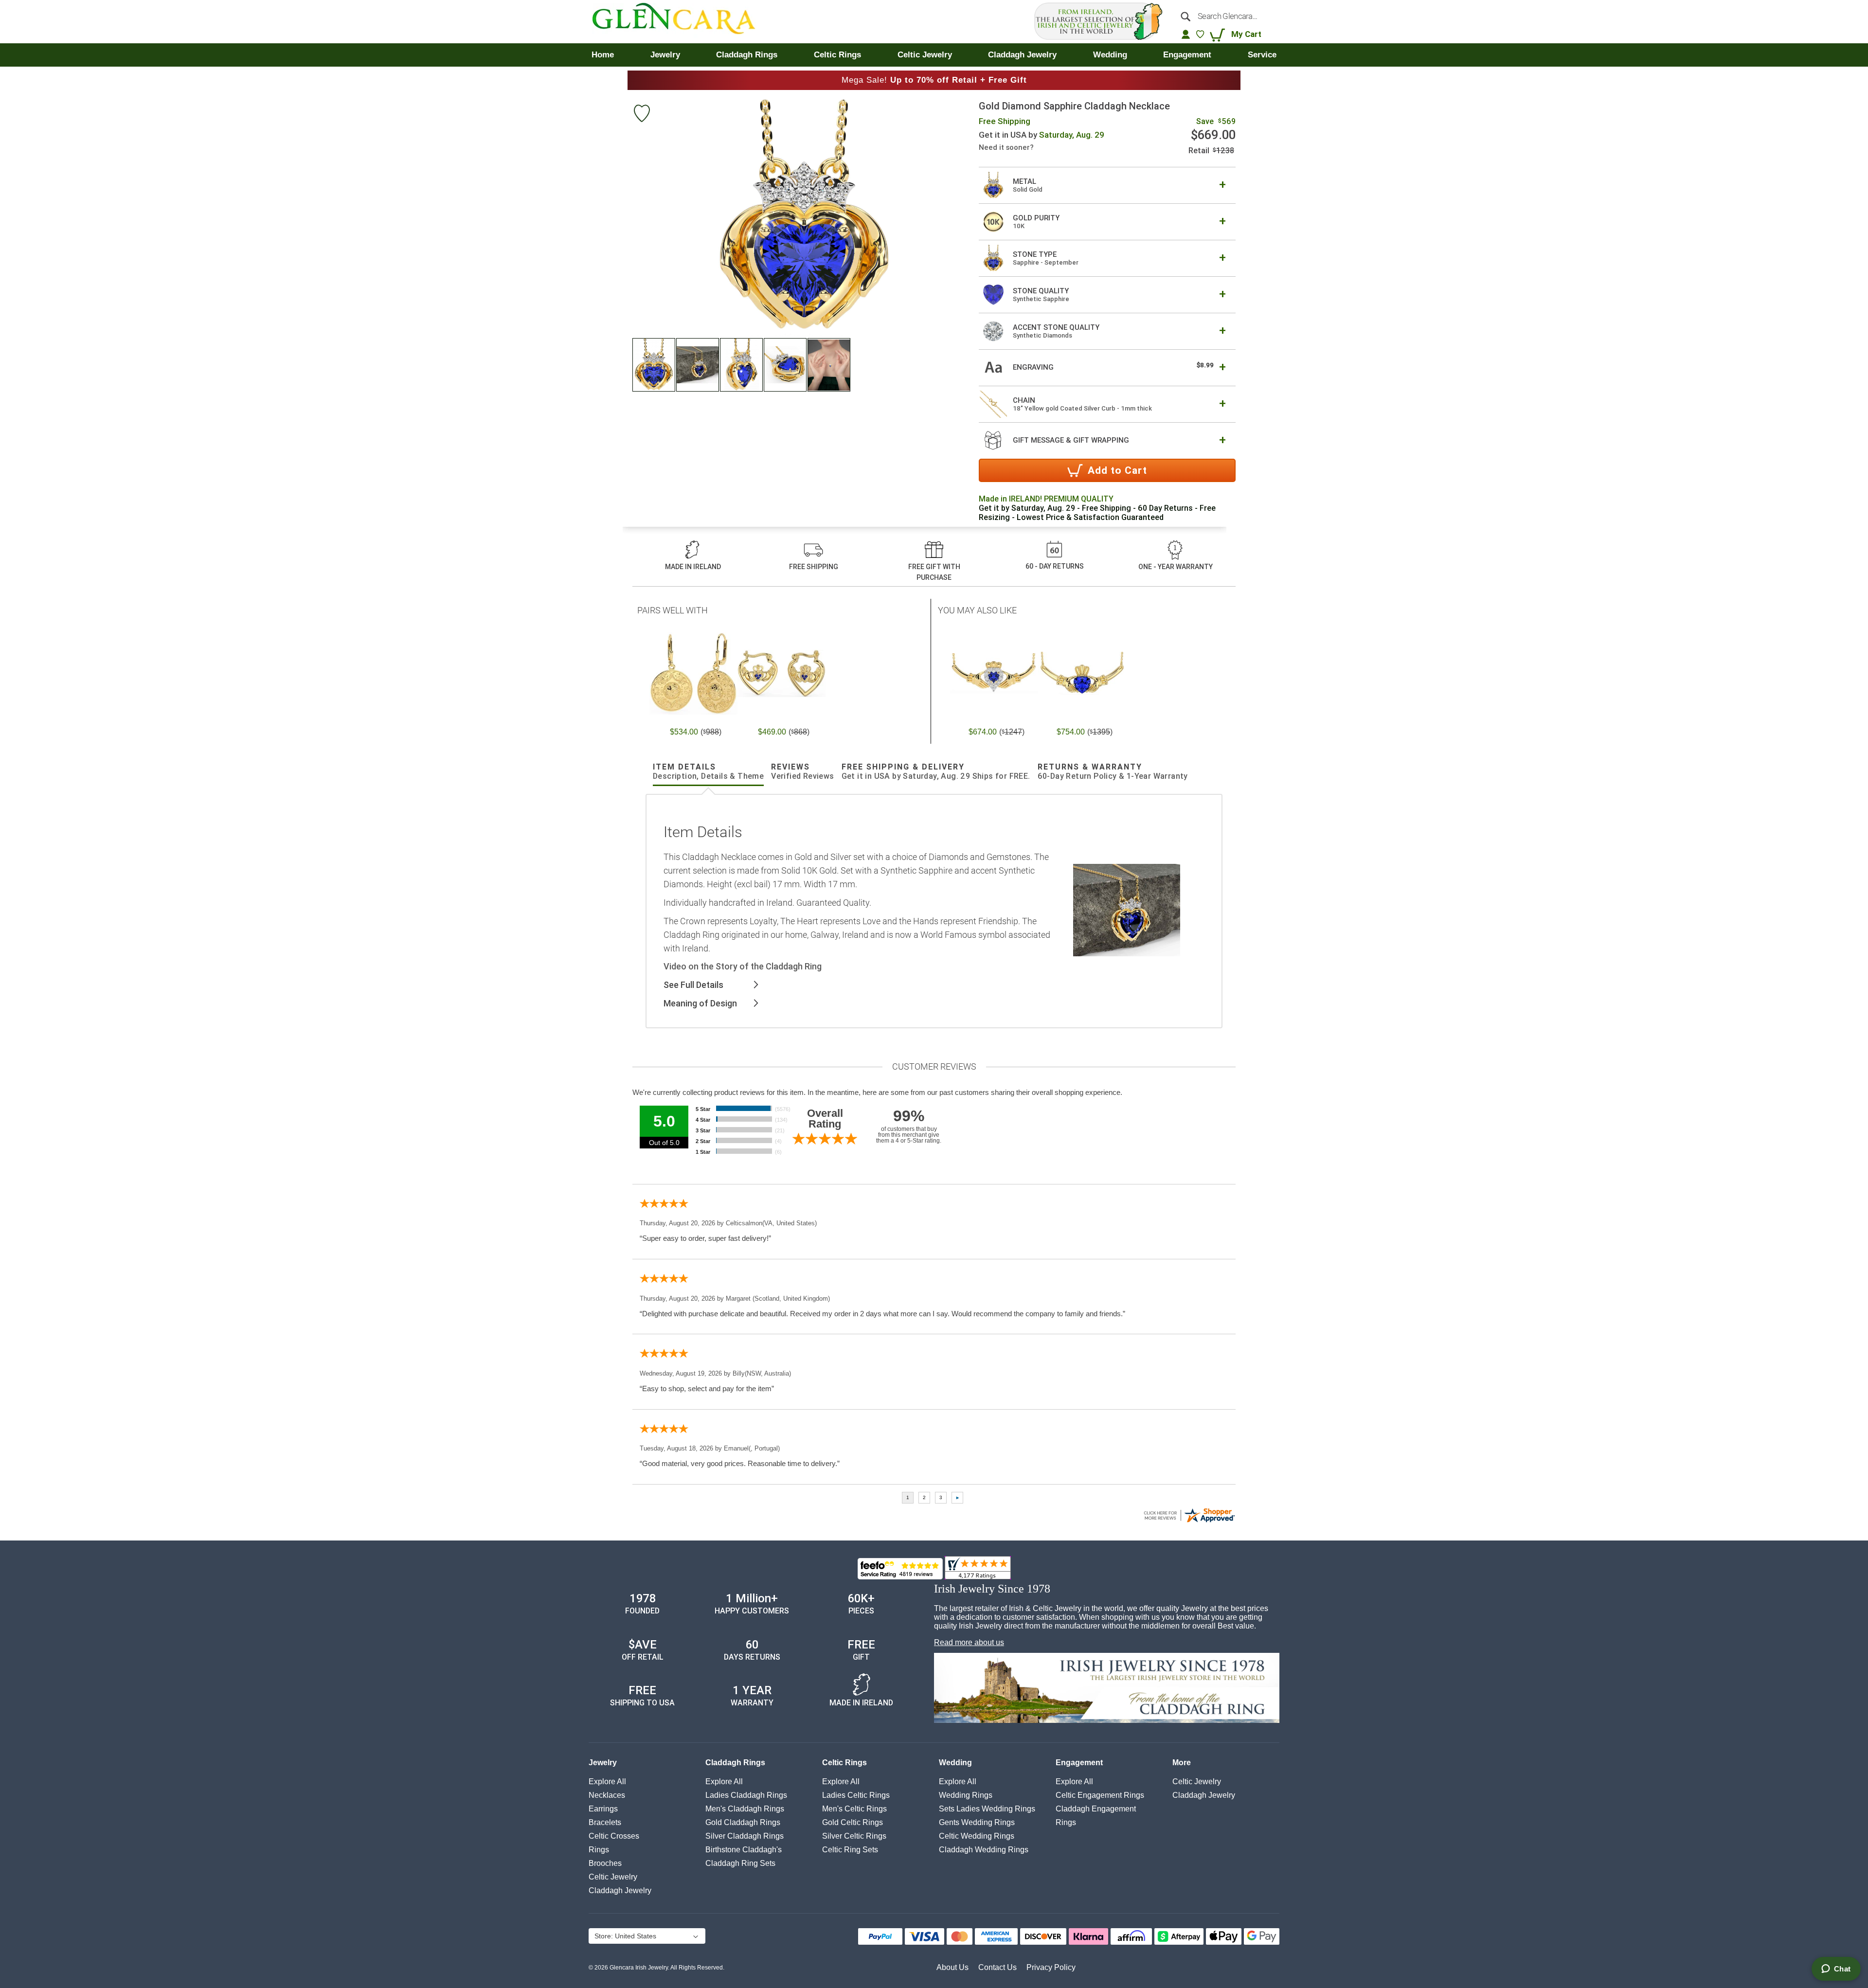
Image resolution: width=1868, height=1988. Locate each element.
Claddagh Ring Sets (740, 1863)
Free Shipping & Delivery (936, 771)
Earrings (603, 1809)
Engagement (1079, 1763)
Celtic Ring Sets (850, 1850)
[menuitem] (603, 55)
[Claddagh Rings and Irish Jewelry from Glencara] (681, 22)
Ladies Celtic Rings (856, 1795)
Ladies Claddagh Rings (746, 1795)
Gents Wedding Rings (977, 1822)
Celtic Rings (844, 1763)
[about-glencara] (1107, 1689)
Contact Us (997, 1967)
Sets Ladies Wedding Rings (987, 1809)
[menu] (934, 55)
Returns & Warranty (1113, 771)
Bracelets (605, 1822)
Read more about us (969, 1642)
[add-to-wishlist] (642, 115)
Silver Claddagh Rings (745, 1836)
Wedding (955, 1763)
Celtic (613, 1877)
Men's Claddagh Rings (745, 1809)
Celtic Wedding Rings (977, 1836)
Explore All (607, 1782)
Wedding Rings (966, 1795)
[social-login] (1186, 34)
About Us (952, 1967)
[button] (654, 365)
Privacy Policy (1051, 1967)
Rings (599, 1850)
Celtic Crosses (614, 1836)
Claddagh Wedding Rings (984, 1850)
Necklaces (607, 1795)
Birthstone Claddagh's (744, 1850)
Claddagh (620, 1890)
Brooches (605, 1863)
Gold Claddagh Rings (743, 1822)
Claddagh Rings (735, 1763)
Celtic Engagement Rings (1100, 1795)
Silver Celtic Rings (854, 1836)
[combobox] (1225, 16)
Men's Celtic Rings (854, 1809)
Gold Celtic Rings (853, 1822)
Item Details (708, 771)
